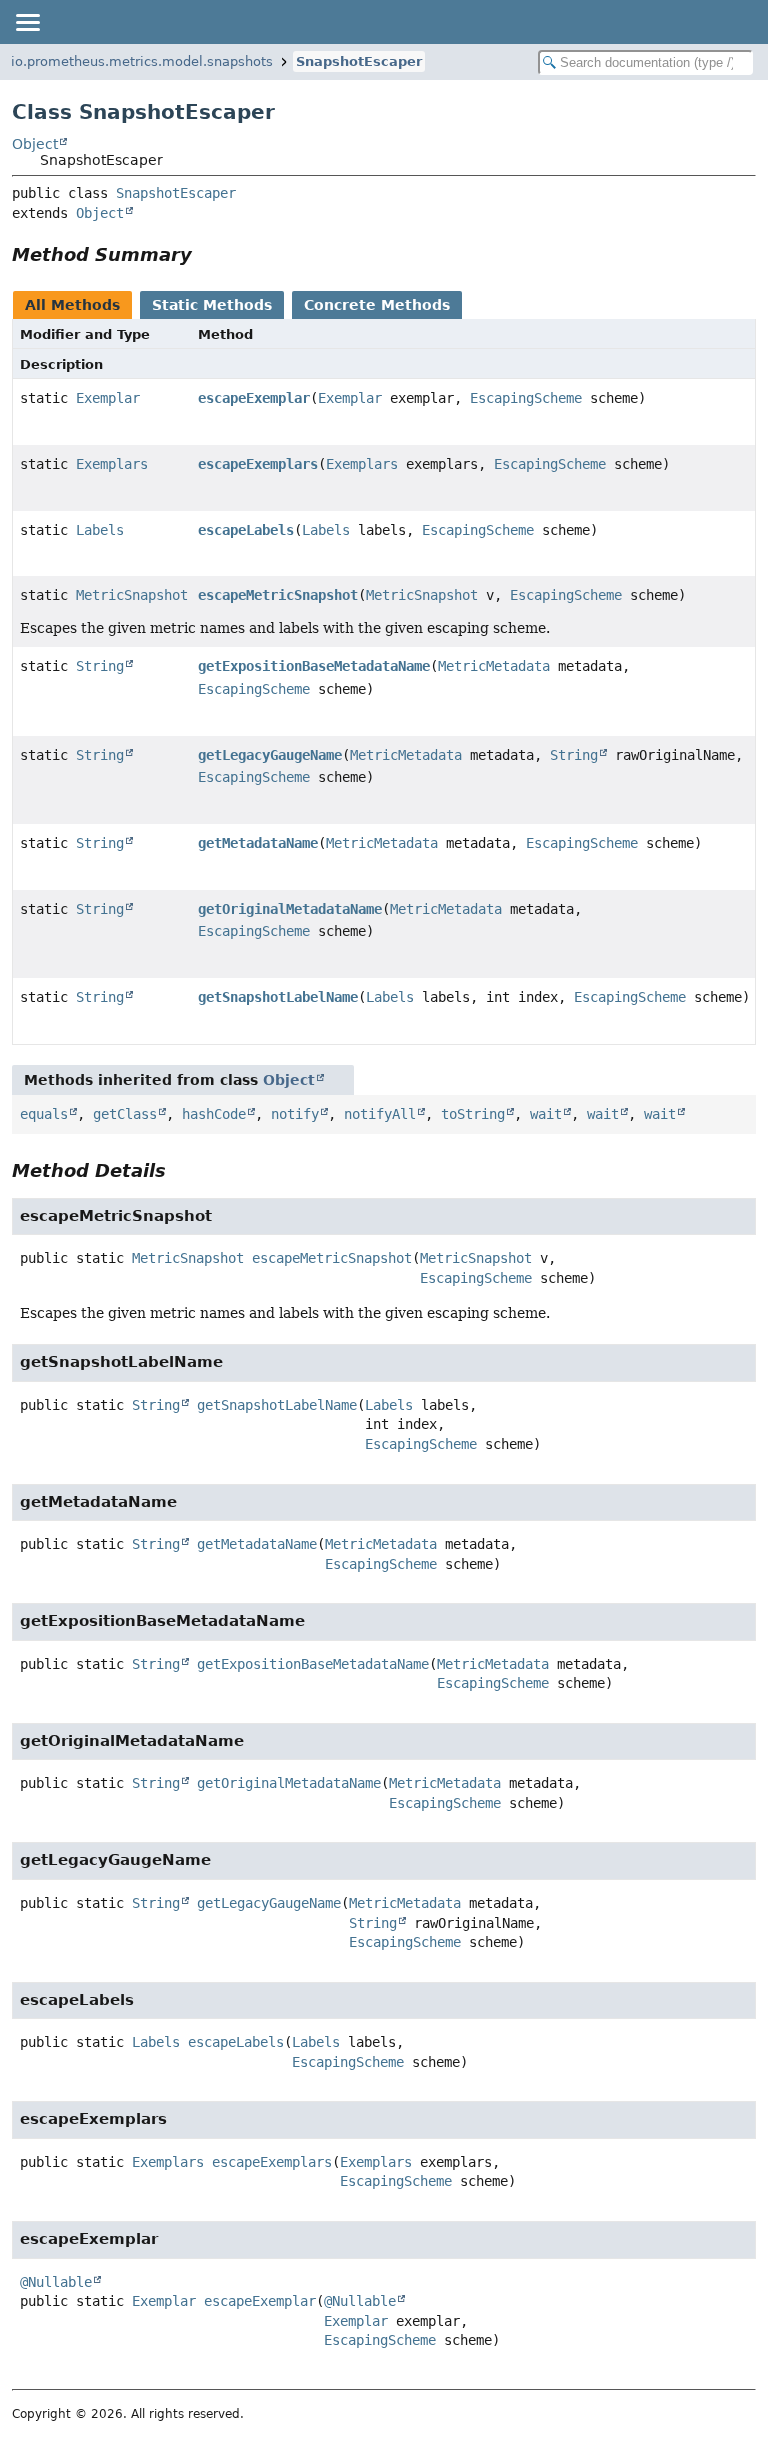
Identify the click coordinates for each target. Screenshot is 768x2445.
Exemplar (108, 398)
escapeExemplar (254, 398)
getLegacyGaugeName (270, 755)
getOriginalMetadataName (290, 909)
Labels (100, 530)
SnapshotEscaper (359, 61)
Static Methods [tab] (212, 305)
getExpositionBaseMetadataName (314, 666)
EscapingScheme (526, 398)
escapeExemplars (258, 464)
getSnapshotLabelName (278, 997)
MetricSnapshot (132, 595)
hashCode (214, 1114)
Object (35, 144)
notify (295, 1114)
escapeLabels (246, 530)
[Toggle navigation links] (27, 22)
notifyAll (380, 1114)
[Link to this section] (206, 254)
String (100, 666)
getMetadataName (258, 843)
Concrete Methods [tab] (377, 305)
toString (473, 1114)
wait (546, 1114)
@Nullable (56, 2282)
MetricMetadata (494, 666)
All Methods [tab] (72, 305)
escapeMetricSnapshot (278, 595)
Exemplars (112, 464)
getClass (125, 1114)
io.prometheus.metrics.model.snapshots (142, 61)
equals (44, 1114)
